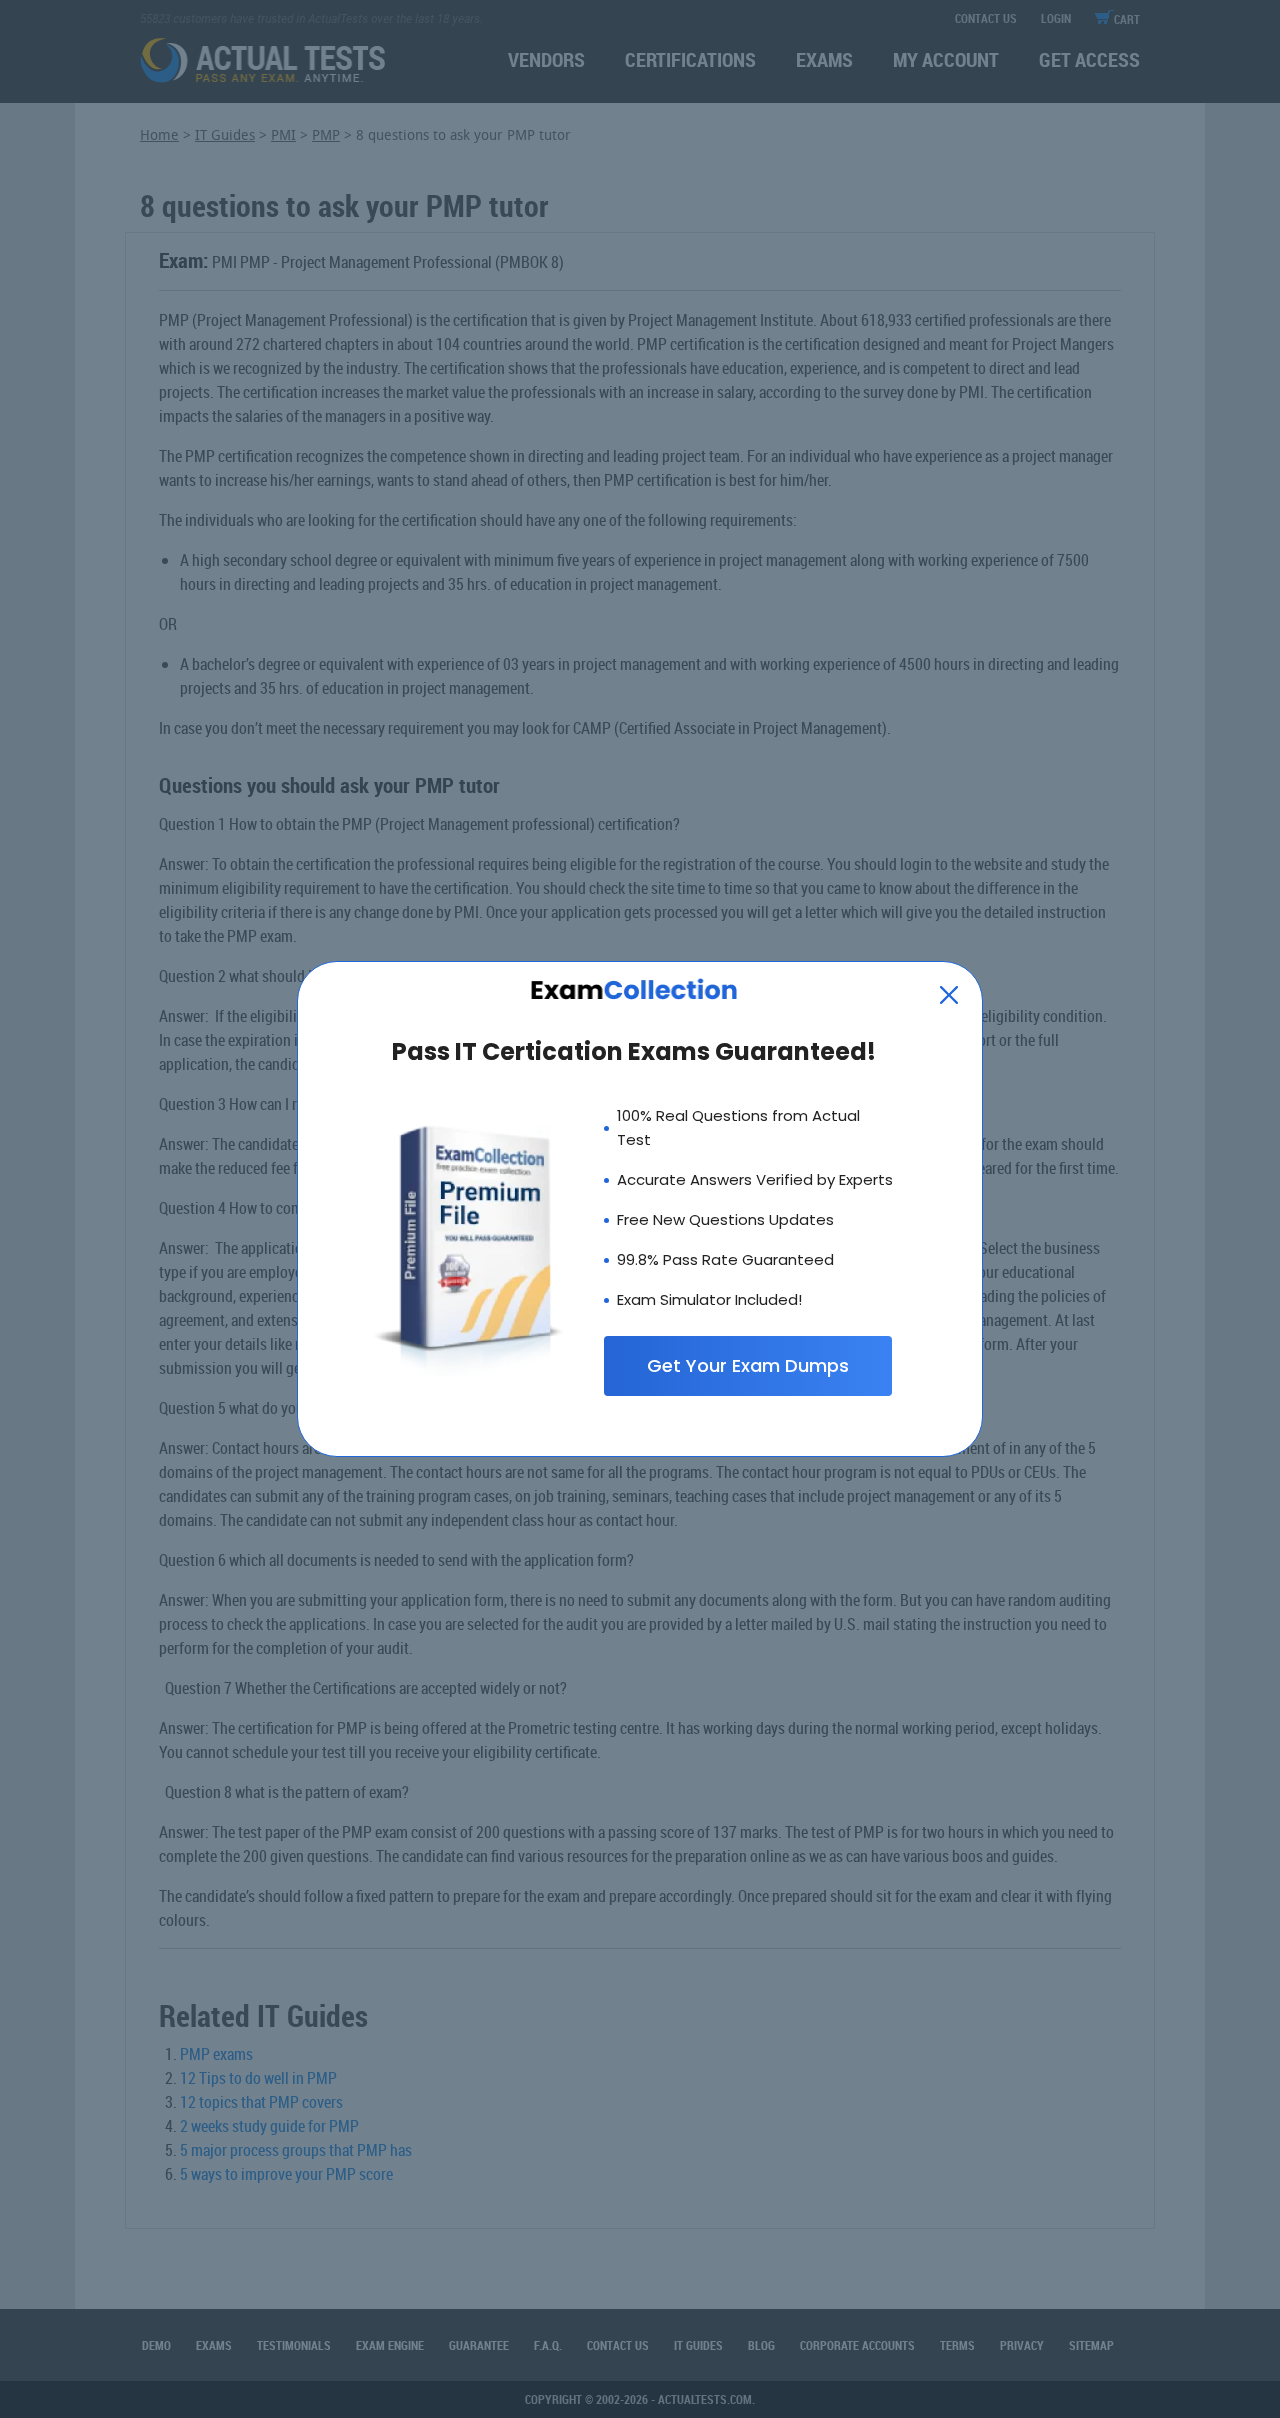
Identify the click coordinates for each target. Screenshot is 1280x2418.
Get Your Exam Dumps (748, 1365)
